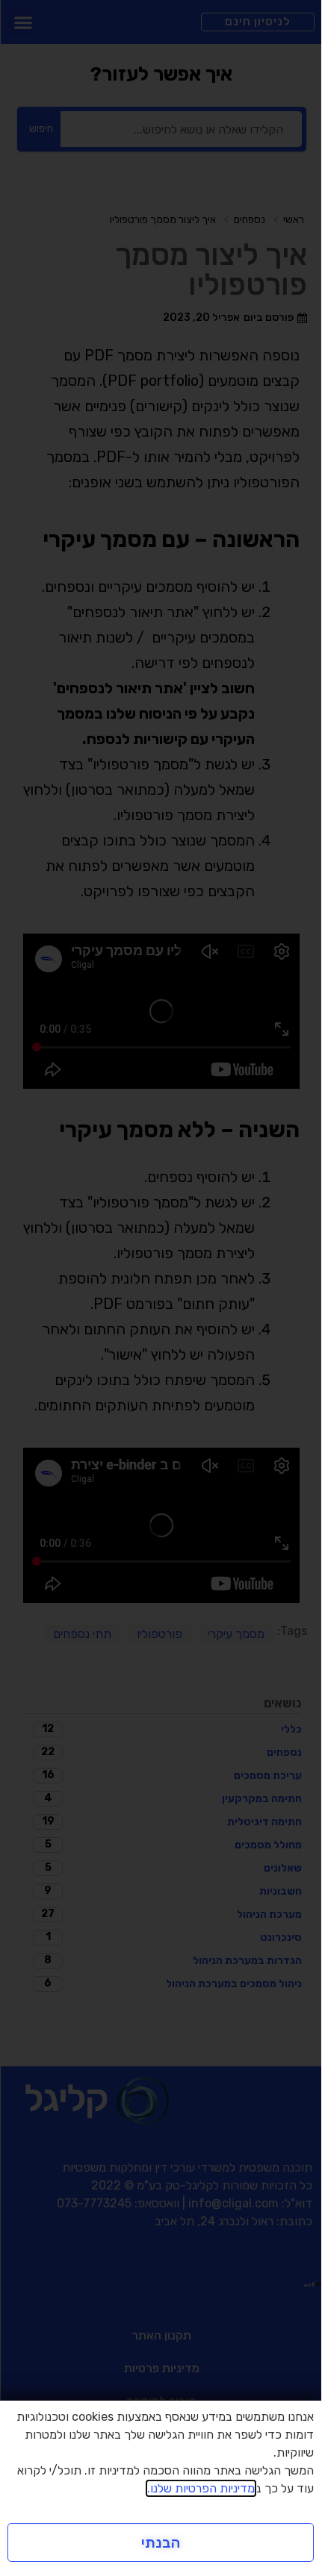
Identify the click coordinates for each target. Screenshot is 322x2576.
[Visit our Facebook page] (313, 2283)
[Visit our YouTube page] (306, 2283)
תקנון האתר (161, 2335)
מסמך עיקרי (236, 1634)
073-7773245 (94, 2203)
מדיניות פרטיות (162, 2368)
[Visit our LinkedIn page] (309, 2283)
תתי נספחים (82, 1634)
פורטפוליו (160, 1634)
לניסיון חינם (258, 22)
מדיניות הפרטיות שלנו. (201, 2488)
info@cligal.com (233, 2203)
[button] (23, 22)
